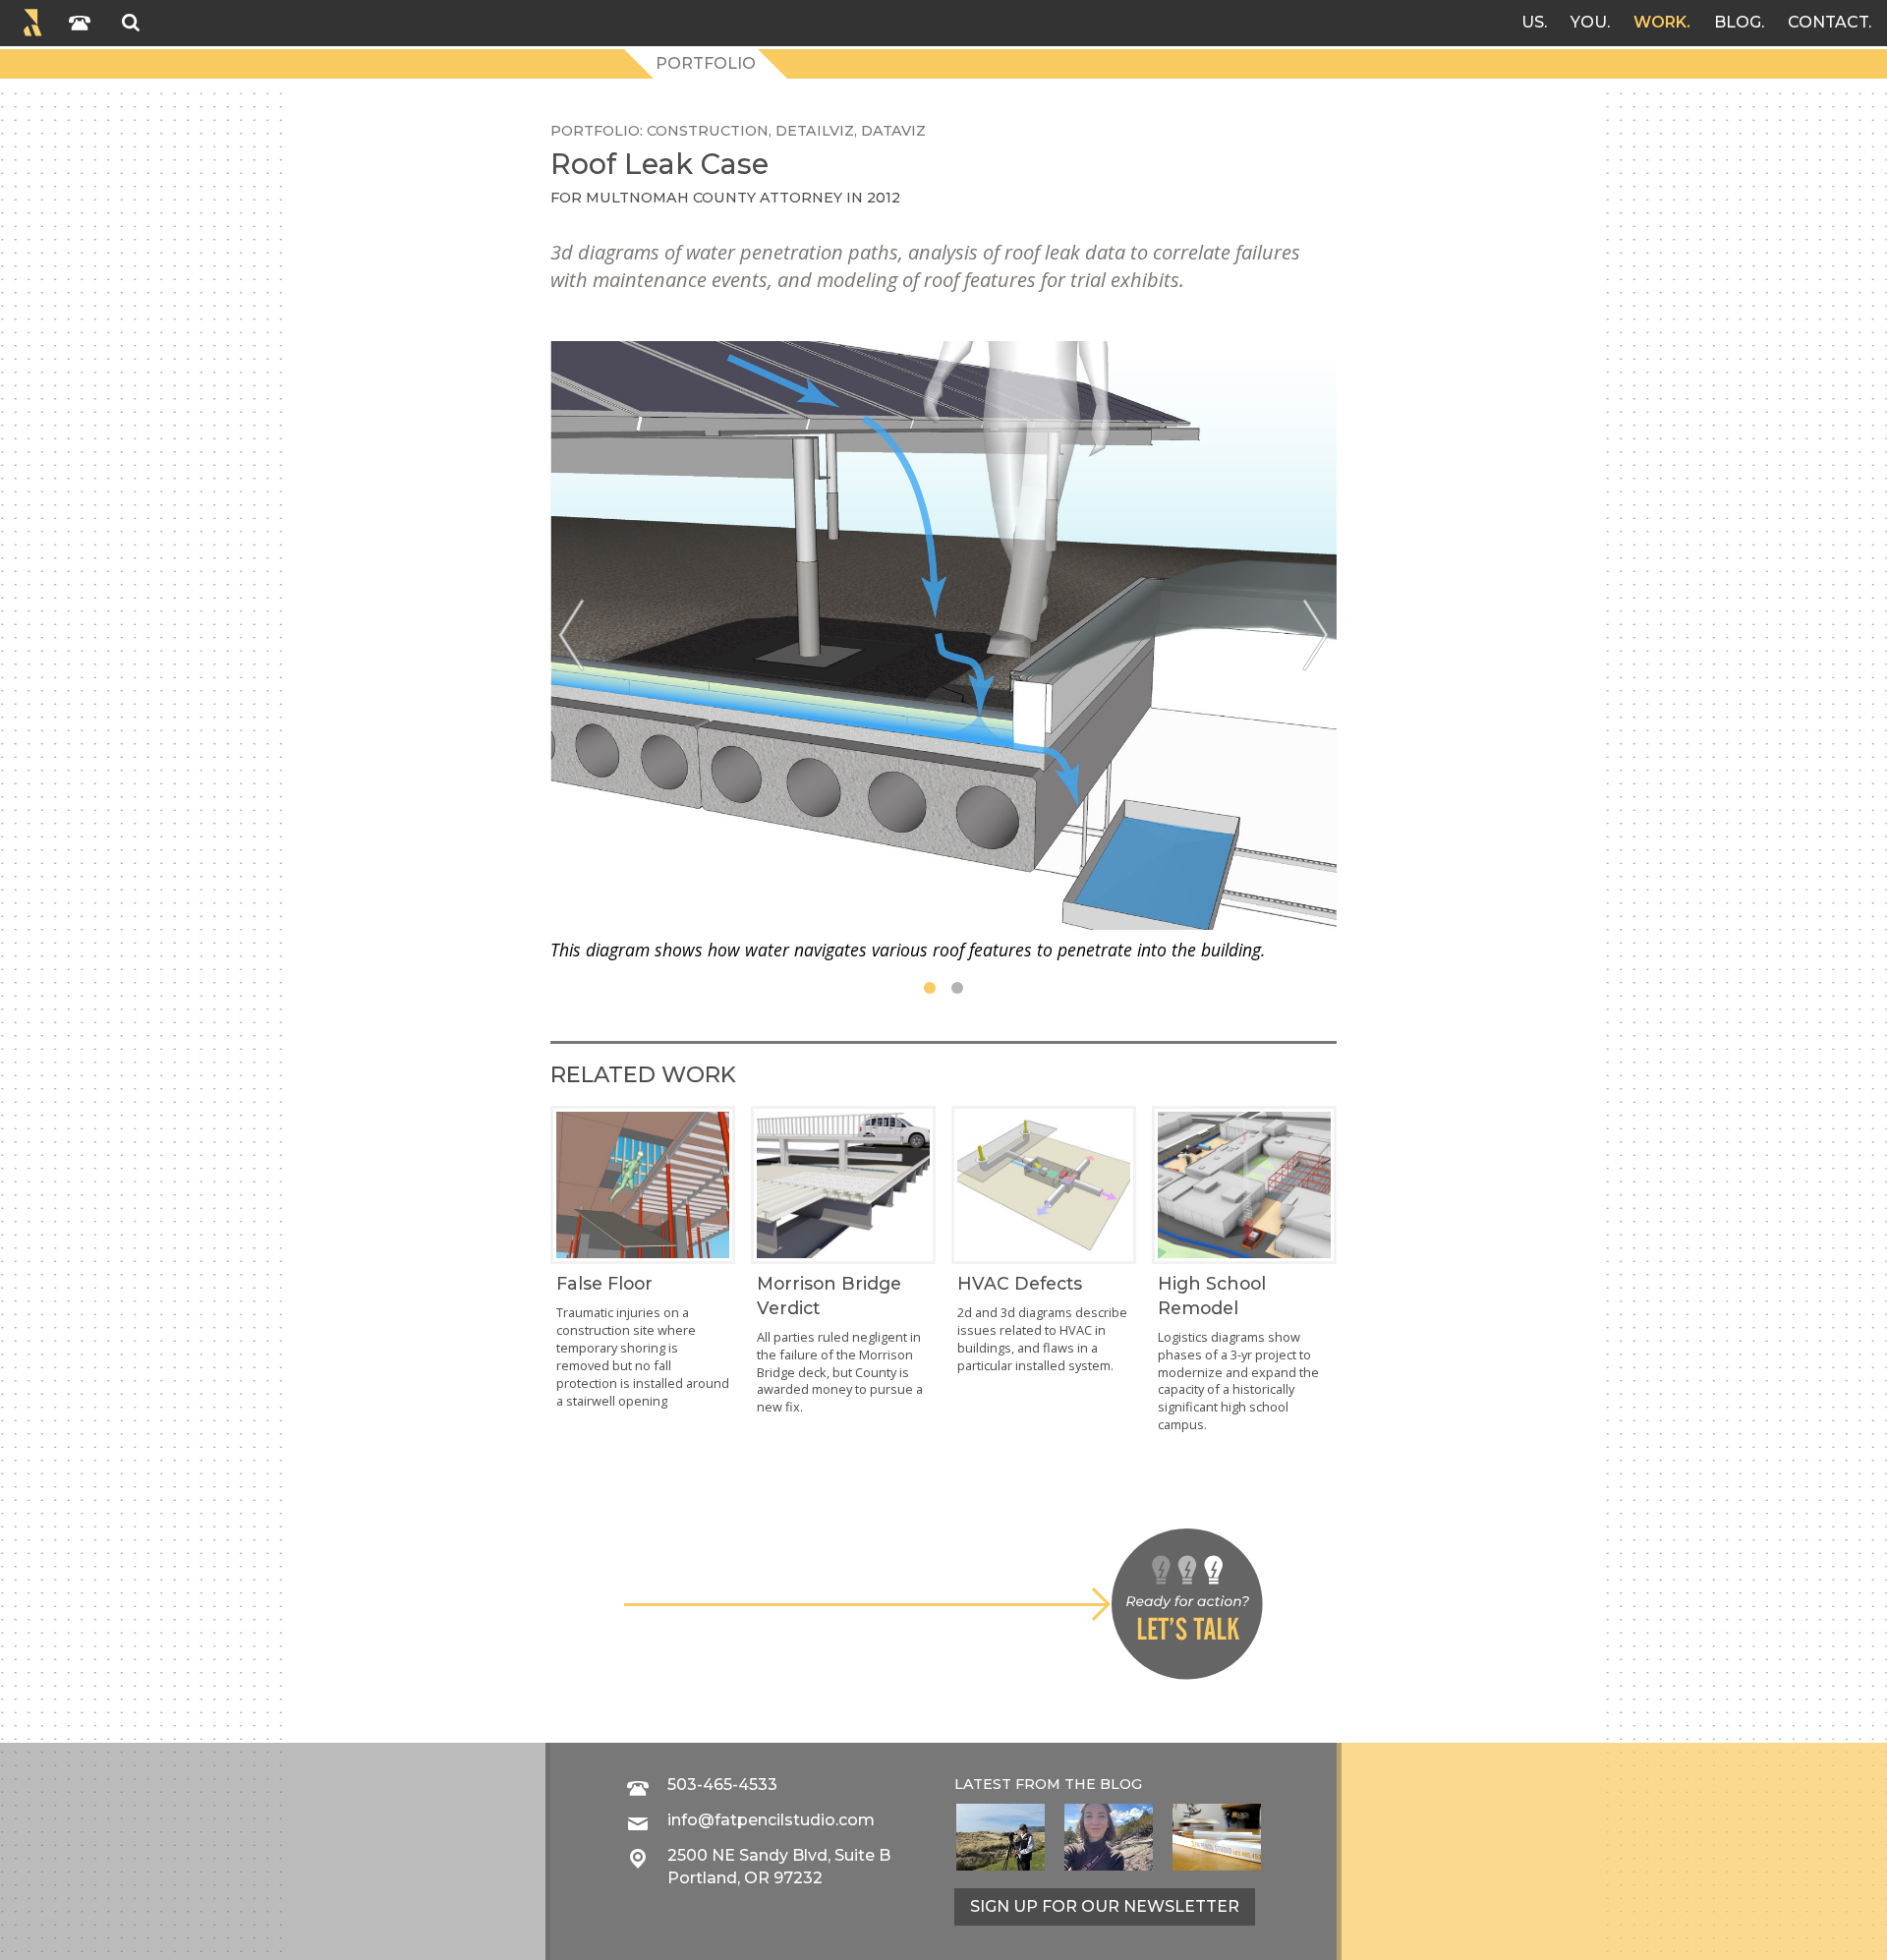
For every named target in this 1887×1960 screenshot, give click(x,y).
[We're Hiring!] (1217, 1837)
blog (1121, 1784)
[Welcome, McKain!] (1001, 1837)
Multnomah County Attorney (714, 198)
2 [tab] (957, 988)
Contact (1828, 22)
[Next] (1315, 635)
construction (708, 131)
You (1589, 22)
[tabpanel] (943, 651)
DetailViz (815, 131)
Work (1660, 22)
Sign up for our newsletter (1105, 1906)
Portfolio (706, 63)
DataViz (893, 131)
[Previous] (572, 635)
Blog (1738, 22)
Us (1533, 22)
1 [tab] (930, 988)
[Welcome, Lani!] (1109, 1837)
